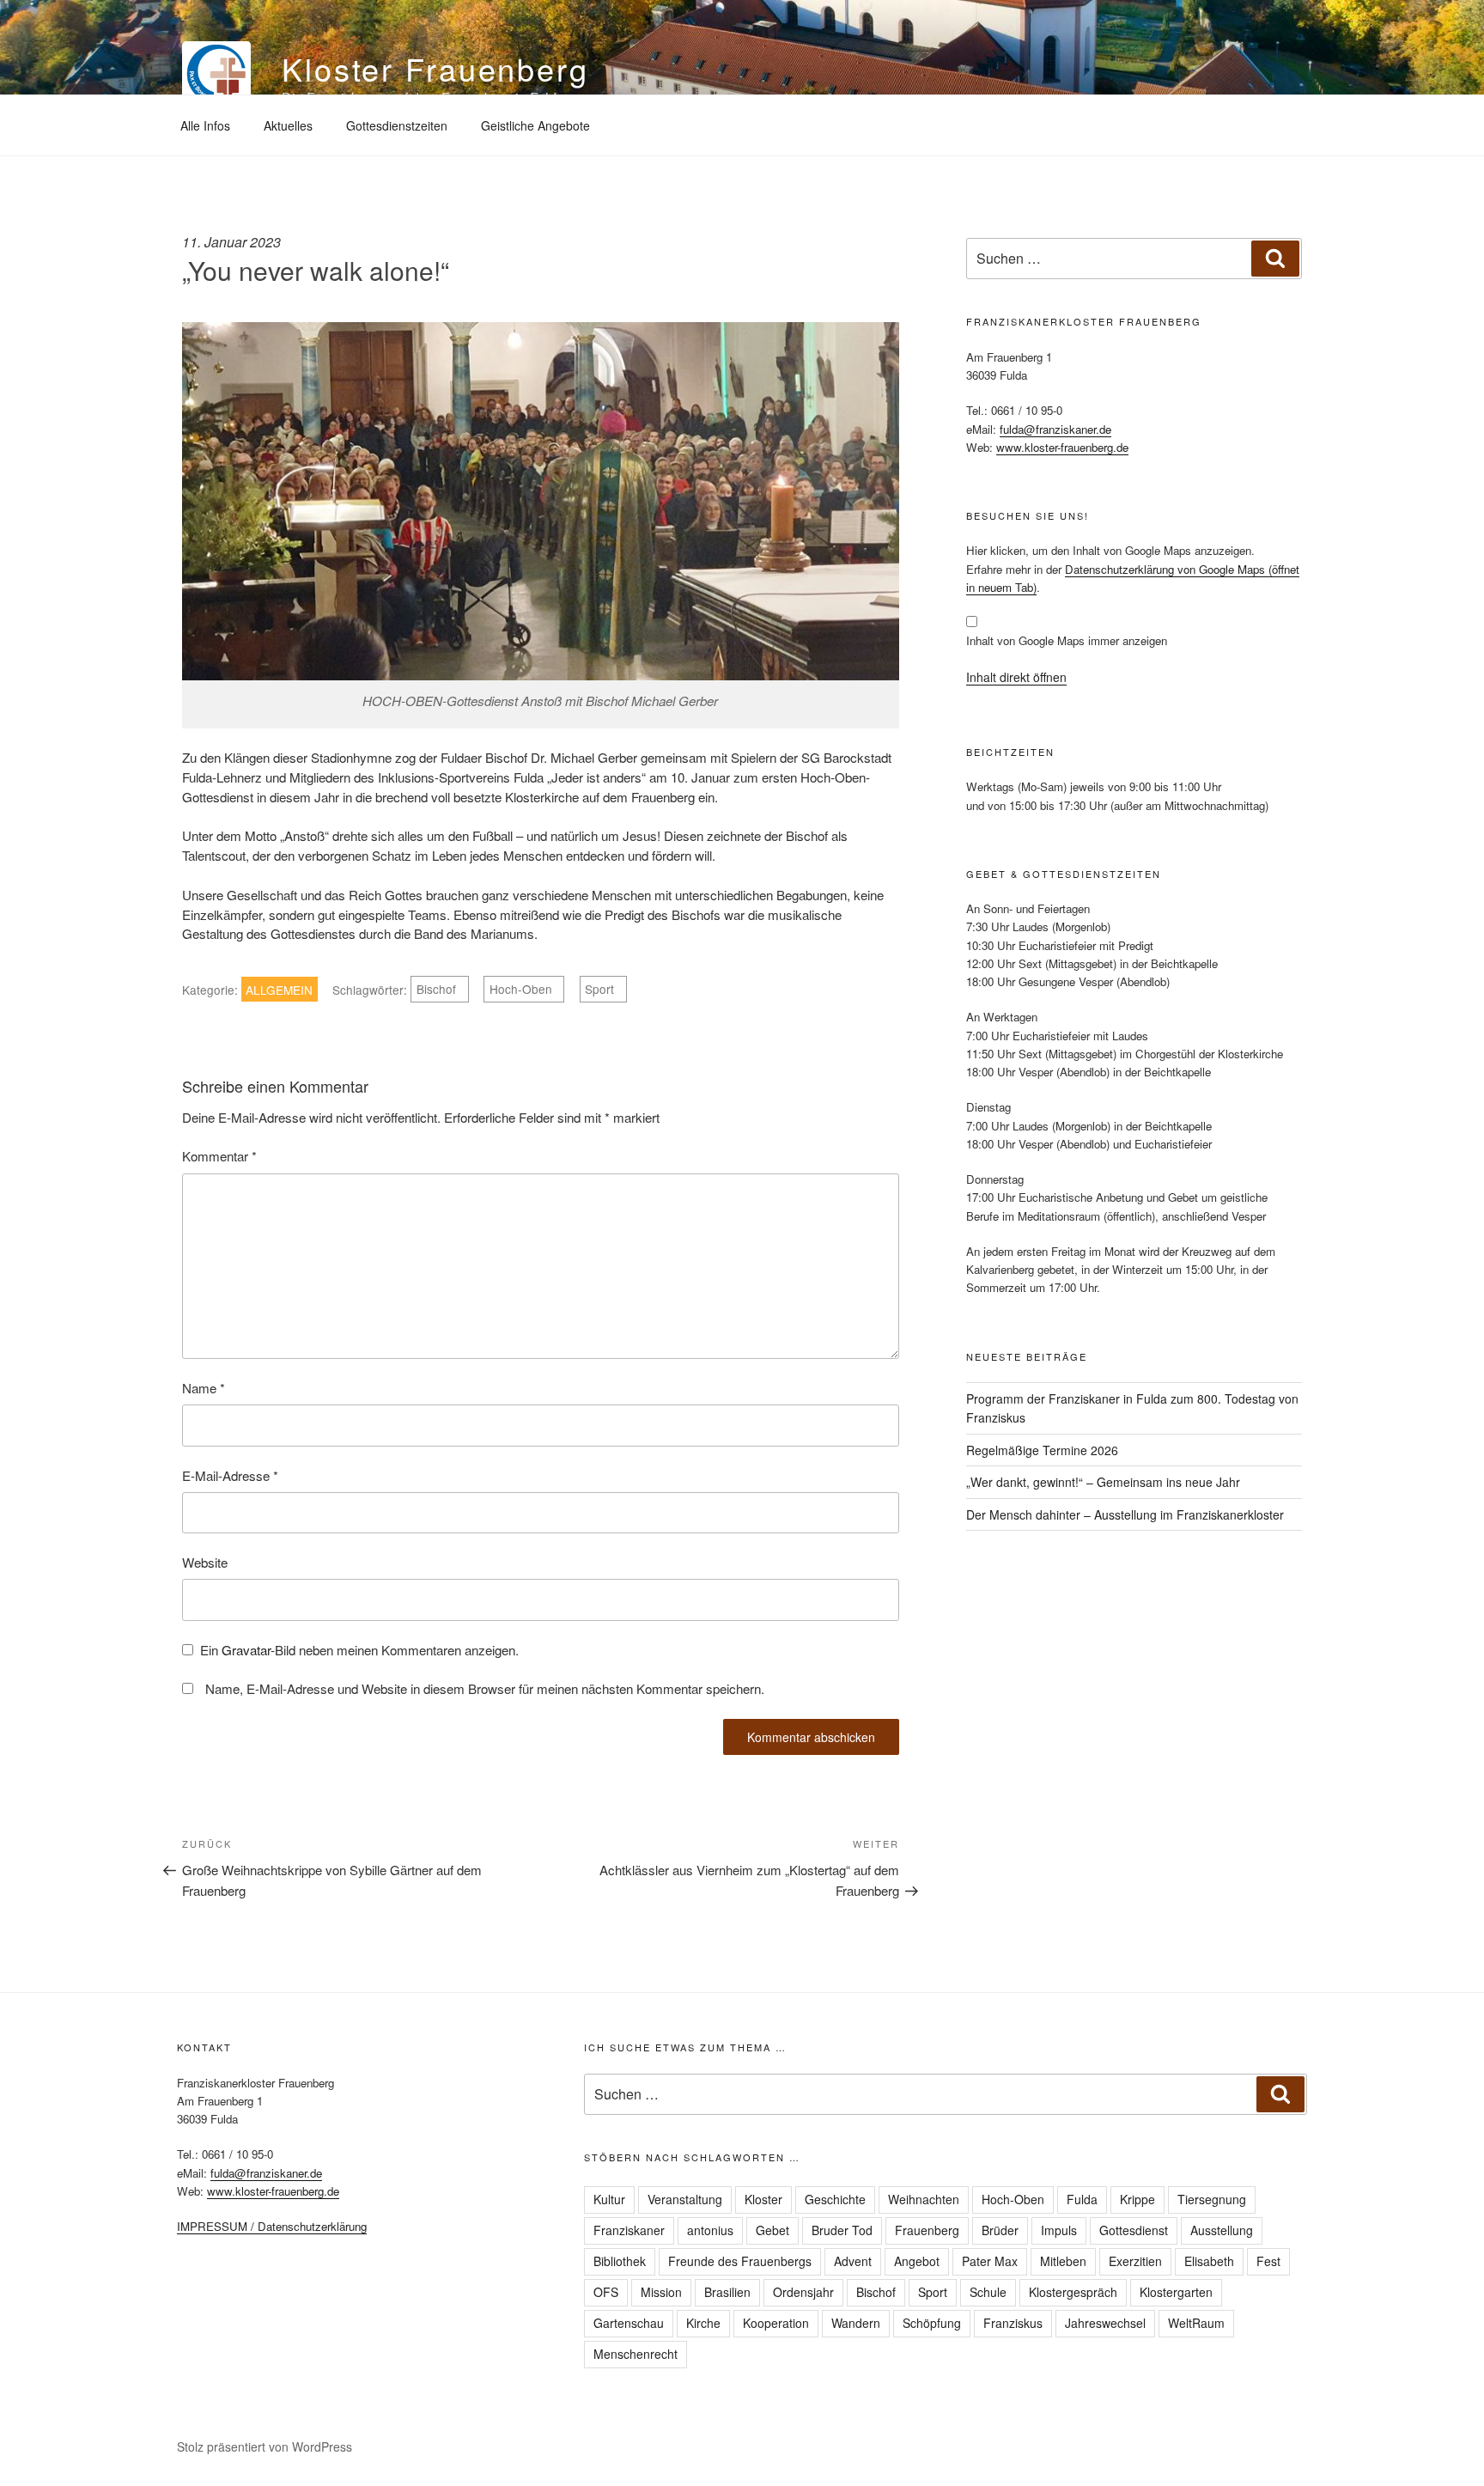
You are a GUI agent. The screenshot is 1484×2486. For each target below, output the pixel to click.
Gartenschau (629, 2323)
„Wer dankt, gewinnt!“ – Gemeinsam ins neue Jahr (1103, 1482)
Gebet (772, 2230)
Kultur (609, 2199)
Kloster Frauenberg (435, 68)
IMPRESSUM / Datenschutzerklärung (272, 2226)
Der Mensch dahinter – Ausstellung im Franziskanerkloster (1125, 1514)
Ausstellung (1222, 2230)
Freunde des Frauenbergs (740, 2261)
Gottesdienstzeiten (397, 125)
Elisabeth (1209, 2261)
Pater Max (990, 2261)
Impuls (1059, 2230)
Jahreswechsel (1105, 2323)
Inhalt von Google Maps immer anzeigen (1067, 640)
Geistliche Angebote (535, 125)
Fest (1268, 2261)
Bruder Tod (842, 2230)
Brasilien (727, 2292)
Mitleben (1063, 2261)
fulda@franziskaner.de (1055, 429)
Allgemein (279, 990)
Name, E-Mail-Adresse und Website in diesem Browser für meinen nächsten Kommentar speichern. (485, 1688)
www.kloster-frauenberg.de (1062, 447)
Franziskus (1013, 2323)
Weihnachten (924, 2199)
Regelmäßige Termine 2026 (1042, 1450)
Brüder (1000, 2230)
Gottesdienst (1134, 2230)
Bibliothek (620, 2261)
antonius (710, 2230)
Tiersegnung (1212, 2199)
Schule (988, 2292)
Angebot (917, 2261)
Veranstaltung (685, 2199)
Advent (853, 2261)
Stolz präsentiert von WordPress (265, 2446)
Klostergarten (1176, 2292)
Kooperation (776, 2323)
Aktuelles (288, 125)
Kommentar (219, 1156)
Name (204, 1388)
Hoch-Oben (521, 990)
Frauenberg (927, 2230)
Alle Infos (205, 125)
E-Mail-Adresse (230, 1475)
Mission (661, 2292)
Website (205, 1562)
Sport (599, 990)
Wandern (856, 2323)
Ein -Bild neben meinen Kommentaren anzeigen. (359, 1650)
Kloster (763, 2199)
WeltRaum (1196, 2323)
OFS (606, 2292)
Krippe (1137, 2199)
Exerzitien (1135, 2261)
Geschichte (835, 2199)
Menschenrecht (636, 2354)
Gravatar (246, 1650)
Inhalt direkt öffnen (1016, 677)
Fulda (1082, 2199)
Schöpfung (932, 2323)
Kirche (703, 2323)
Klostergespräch (1073, 2292)
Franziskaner (629, 2230)
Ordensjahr (803, 2292)
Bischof (436, 990)
